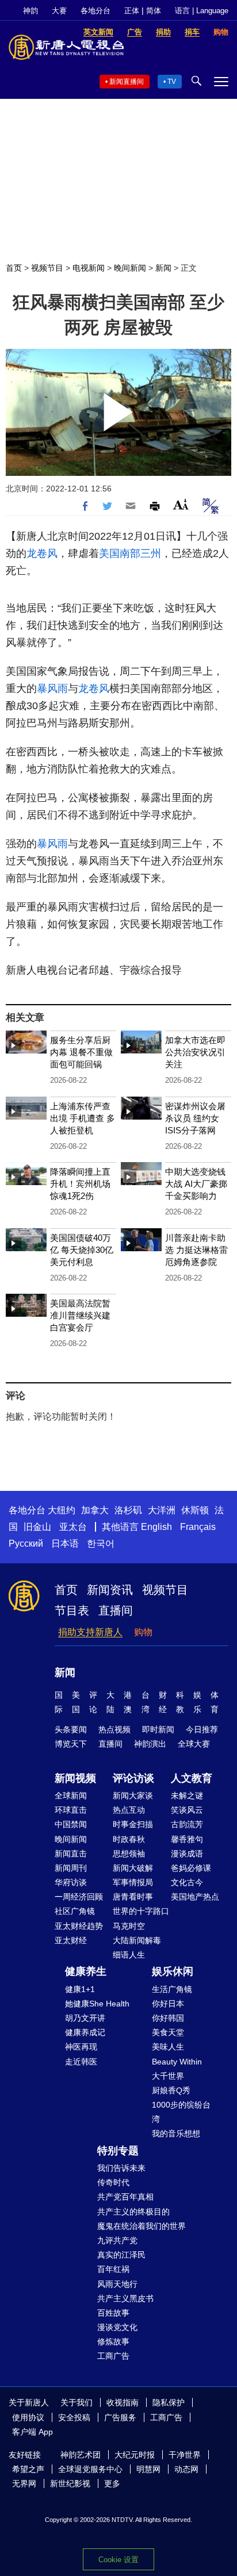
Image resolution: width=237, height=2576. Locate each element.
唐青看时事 (133, 1897)
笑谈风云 (187, 1810)
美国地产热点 (195, 1897)
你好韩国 (168, 2018)
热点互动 (129, 1810)
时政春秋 (129, 1839)
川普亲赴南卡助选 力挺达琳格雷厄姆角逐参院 (196, 1250)
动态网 (186, 2469)
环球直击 (71, 1810)
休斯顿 (195, 1510)
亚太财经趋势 (79, 1926)
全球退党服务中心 (90, 2469)
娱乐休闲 (173, 1971)
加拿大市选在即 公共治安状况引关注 (195, 1052)
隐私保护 (169, 2402)
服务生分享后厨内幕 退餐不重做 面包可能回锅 (81, 1052)
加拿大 (95, 1510)
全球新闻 (71, 1795)
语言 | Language (202, 11)
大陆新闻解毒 (137, 1940)
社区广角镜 (75, 1911)
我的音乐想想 (176, 2133)
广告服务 (120, 2417)
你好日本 (168, 2004)
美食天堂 (168, 2032)
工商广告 (113, 2356)
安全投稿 (74, 2417)
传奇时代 (113, 2182)
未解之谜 (187, 1795)
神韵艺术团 (81, 2455)
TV (172, 82)
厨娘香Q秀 (171, 2090)
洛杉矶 (128, 1510)
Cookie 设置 (118, 2560)
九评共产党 (117, 2240)
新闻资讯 (110, 1590)
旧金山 (37, 1527)
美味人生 (168, 2047)
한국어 (101, 1543)
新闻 (163, 268)
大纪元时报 (135, 2455)
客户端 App (33, 2432)
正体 (132, 11)
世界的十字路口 (141, 1911)
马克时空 (129, 1926)
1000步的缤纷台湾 (181, 2112)
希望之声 (28, 2469)
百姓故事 (113, 2313)
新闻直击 (71, 1854)
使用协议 (28, 2417)
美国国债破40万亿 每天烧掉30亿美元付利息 (82, 1250)
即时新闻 (158, 1729)
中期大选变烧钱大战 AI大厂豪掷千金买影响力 (196, 1184)
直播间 (116, 1610)
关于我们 (77, 2402)
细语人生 (129, 1955)
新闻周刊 (71, 1868)
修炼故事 (113, 2342)
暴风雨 (52, 689)
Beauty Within (177, 2062)
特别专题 (118, 2151)
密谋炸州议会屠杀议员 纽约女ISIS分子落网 (195, 1118)
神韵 (30, 11)
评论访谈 (133, 1778)
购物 (143, 1632)
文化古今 (187, 1882)
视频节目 (47, 268)
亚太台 (73, 1527)
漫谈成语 (187, 1854)
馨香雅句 (187, 1839)
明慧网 (148, 2469)
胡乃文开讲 (85, 2018)
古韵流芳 (187, 1824)
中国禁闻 (71, 1824)
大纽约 (62, 1510)
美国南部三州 (130, 553)
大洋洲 (162, 1510)
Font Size (181, 504)
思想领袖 (129, 1854)
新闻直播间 (127, 82)
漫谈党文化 (117, 2327)
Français (198, 1527)
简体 (154, 11)
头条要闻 (71, 1729)
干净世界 (185, 2455)
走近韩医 (81, 2062)
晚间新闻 (130, 268)
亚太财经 (71, 1940)
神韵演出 (150, 1744)
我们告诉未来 (121, 2168)
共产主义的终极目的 (133, 2212)
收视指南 (123, 2402)
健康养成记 (85, 2032)
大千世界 (168, 2076)
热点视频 (114, 1729)
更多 (112, 2483)
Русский (26, 1543)
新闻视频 (75, 1778)
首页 (14, 268)
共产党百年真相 (125, 2197)
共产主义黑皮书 (125, 2298)
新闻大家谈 (133, 1795)
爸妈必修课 (191, 1868)
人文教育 (192, 1778)
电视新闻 (89, 268)
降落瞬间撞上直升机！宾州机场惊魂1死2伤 (80, 1184)
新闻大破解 (133, 1868)
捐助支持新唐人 (90, 1632)
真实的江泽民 (121, 2255)
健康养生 (86, 1971)
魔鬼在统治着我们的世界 (142, 2226)
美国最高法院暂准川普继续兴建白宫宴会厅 (80, 1315)
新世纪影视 (70, 2483)
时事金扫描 (133, 1824)
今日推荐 (202, 1729)
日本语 (65, 1543)
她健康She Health (97, 2004)
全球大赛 (194, 1744)
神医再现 (81, 2047)
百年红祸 (113, 2269)
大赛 (59, 11)
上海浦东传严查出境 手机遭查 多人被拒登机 (83, 1118)
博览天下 (71, 1744)
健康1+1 (80, 1989)
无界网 (24, 2483)
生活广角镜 (172, 1989)
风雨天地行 (117, 2284)
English (156, 1527)
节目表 (72, 1610)
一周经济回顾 (79, 1897)
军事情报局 (133, 1882)
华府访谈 (71, 1882)
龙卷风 (42, 553)
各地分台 (95, 11)
